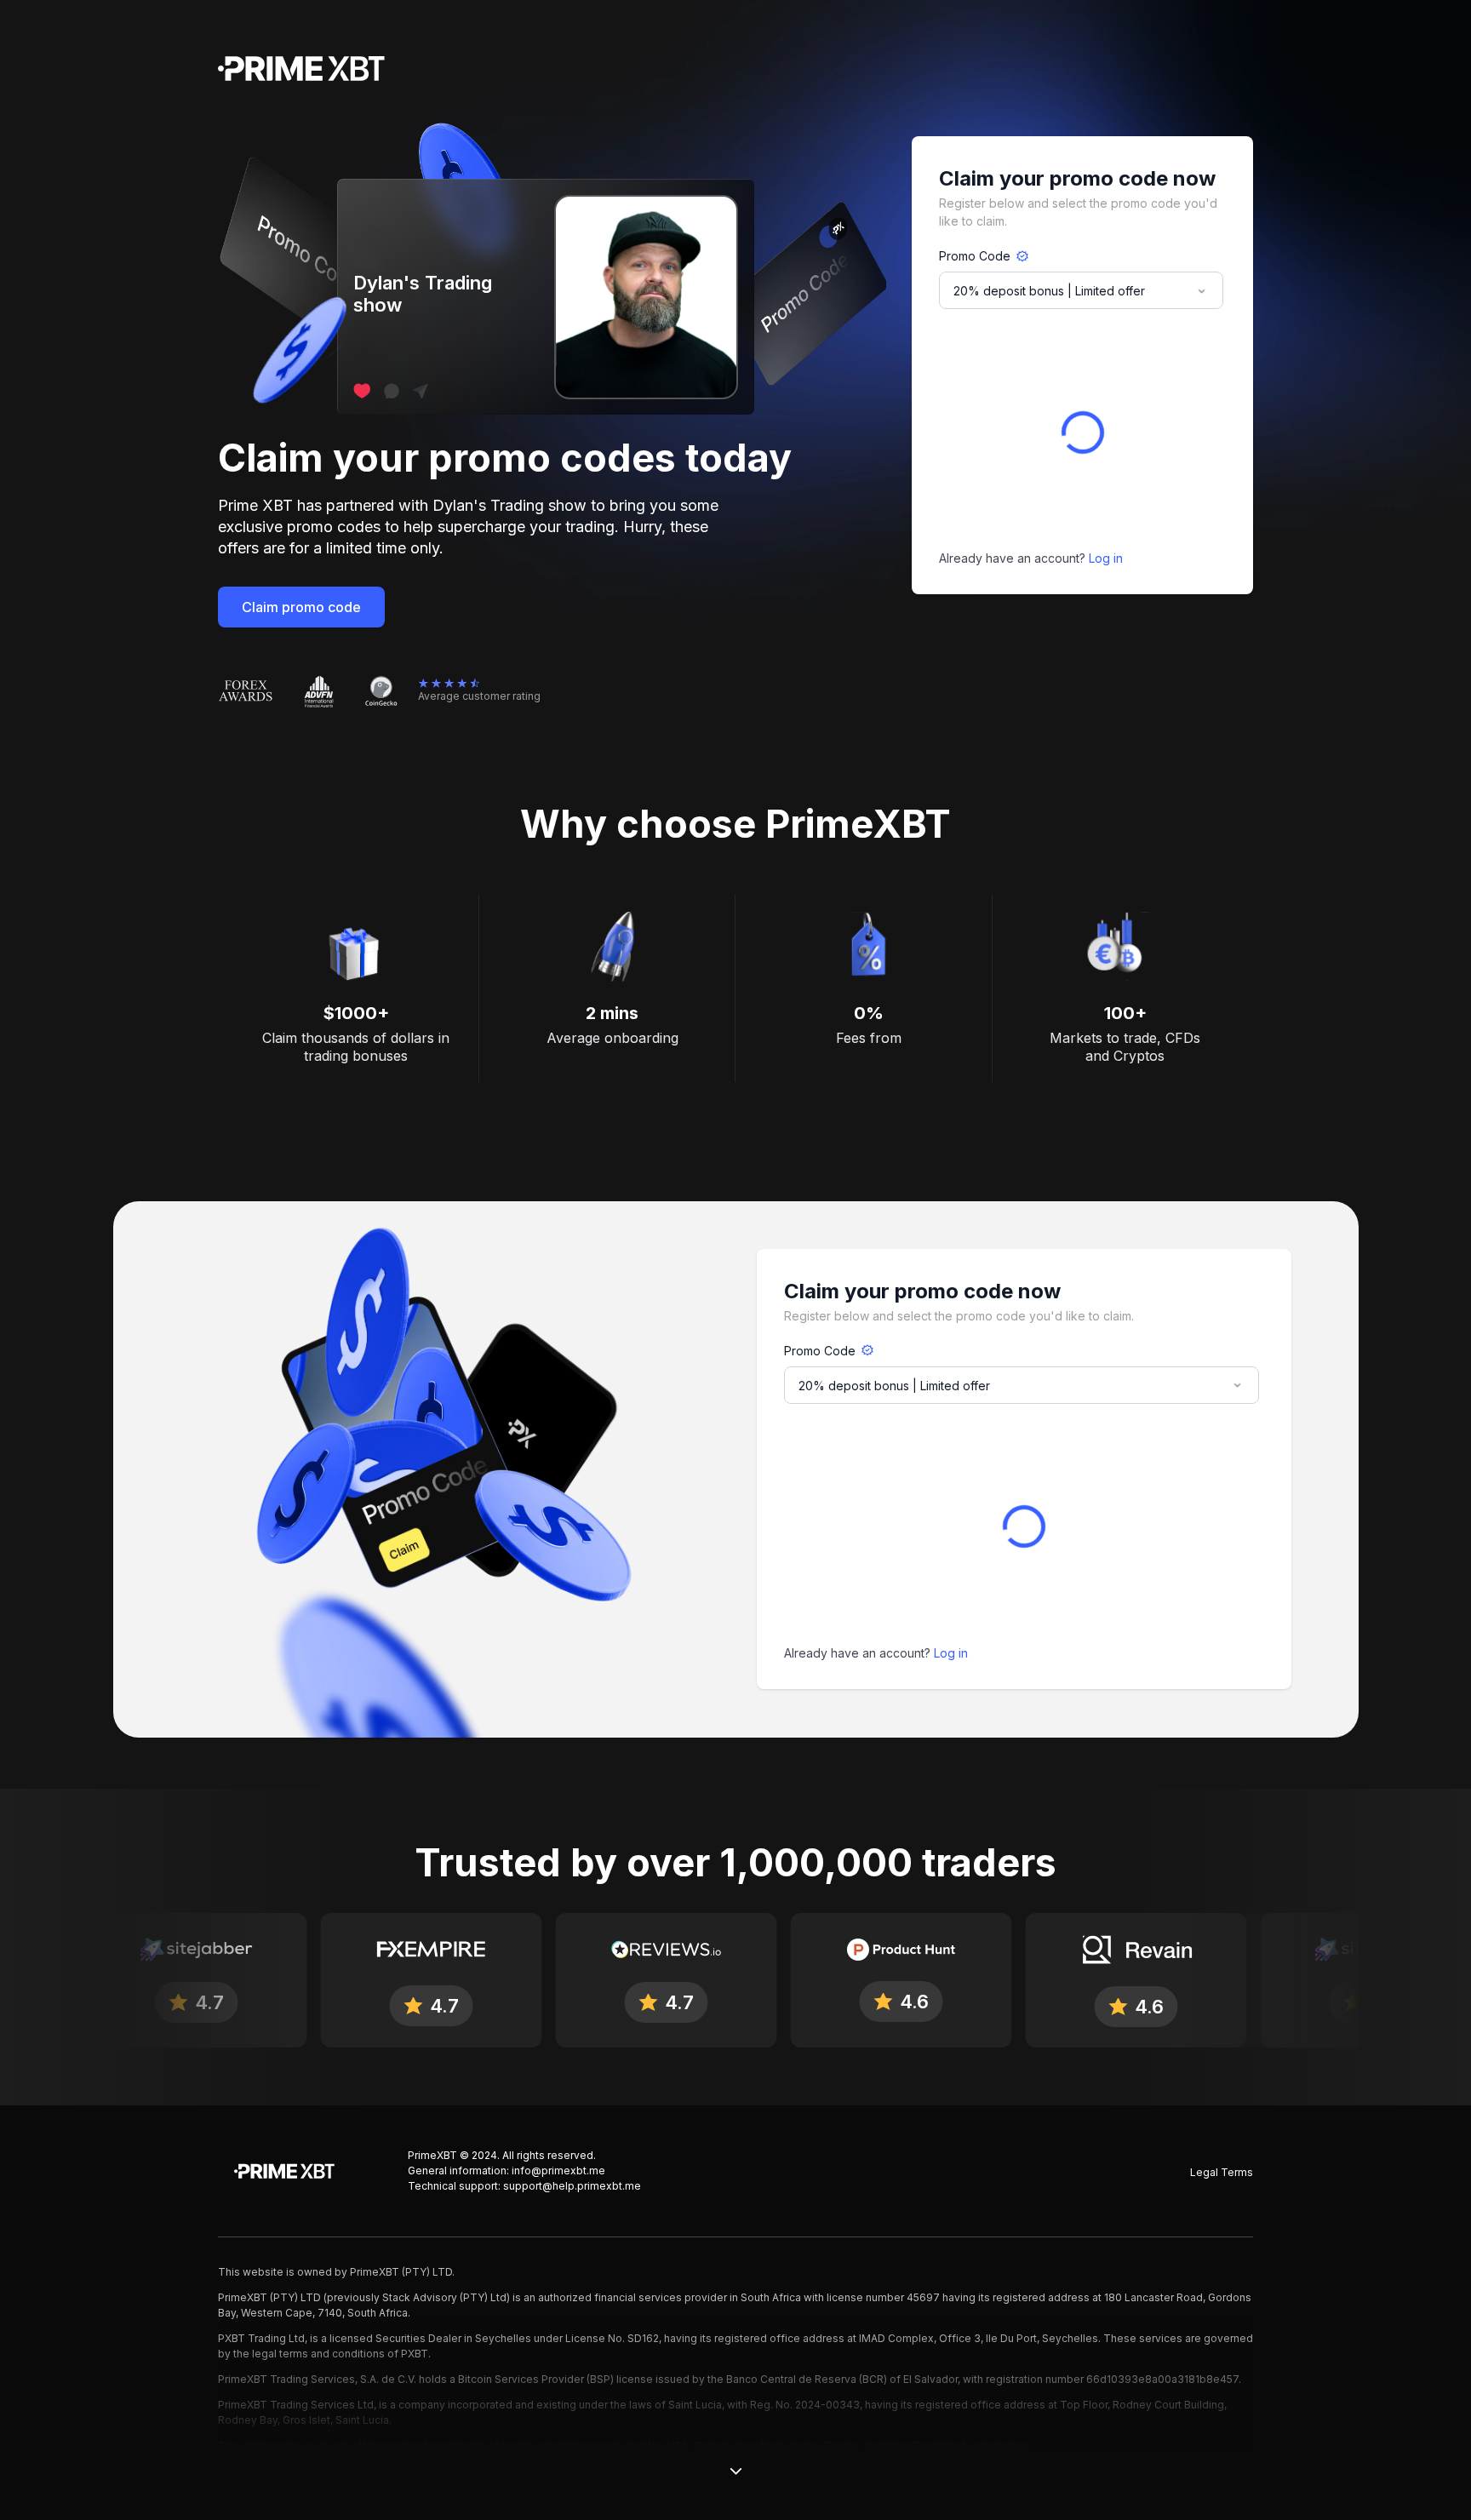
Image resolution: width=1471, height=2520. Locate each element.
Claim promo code (301, 607)
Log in (1106, 558)
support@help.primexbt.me (572, 2186)
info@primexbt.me (558, 2171)
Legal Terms (1222, 2172)
